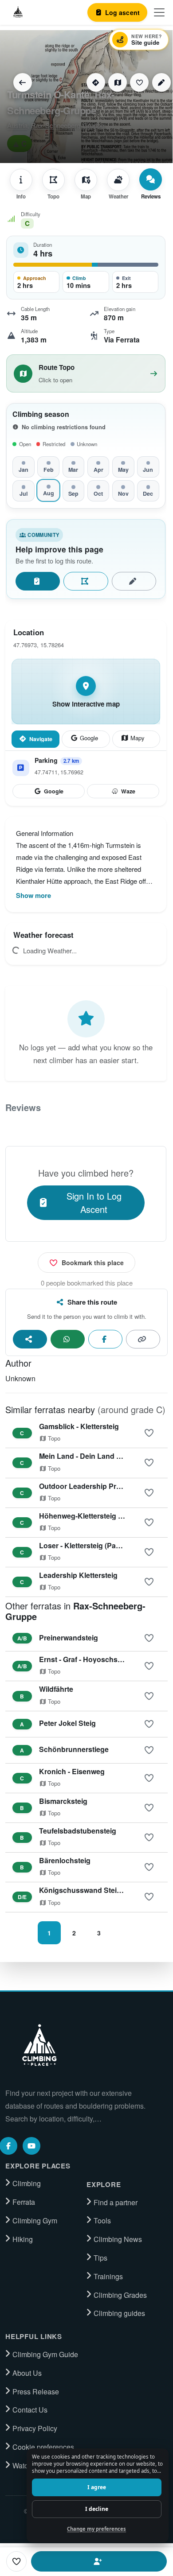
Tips (100, 2258)
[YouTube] (31, 2146)
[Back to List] (23, 82)
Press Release (36, 2392)
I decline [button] (97, 2509)
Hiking (23, 2239)
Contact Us (30, 2410)
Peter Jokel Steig (67, 1723)
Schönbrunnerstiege (74, 1749)
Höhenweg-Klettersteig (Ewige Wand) (102, 1516)
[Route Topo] (118, 82)
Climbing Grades (120, 2295)
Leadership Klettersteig (78, 1575)
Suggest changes (134, 581)
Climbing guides (119, 2313)
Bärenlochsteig (65, 1860)
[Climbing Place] (39, 2045)
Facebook (105, 1339)
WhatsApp (68, 1339)
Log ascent (38, 581)
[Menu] (159, 12)
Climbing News (118, 2239)
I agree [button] (97, 2487)
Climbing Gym (35, 2221)
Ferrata (24, 2202)
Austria (17, 125)
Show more (33, 895)
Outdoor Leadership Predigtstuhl (94, 1486)
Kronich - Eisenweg (72, 1771)
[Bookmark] (139, 82)
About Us (27, 2373)
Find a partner (116, 2203)
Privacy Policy (35, 2428)
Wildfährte (56, 1689)
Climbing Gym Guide (45, 2355)
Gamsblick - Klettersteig (79, 1426)
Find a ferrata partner (99, 2561)
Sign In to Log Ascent (94, 1203)
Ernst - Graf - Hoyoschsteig (85, 1659)
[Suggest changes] (161, 82)
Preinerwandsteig (69, 1638)
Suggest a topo (86, 581)
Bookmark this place (93, 1263)
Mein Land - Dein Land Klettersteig (97, 1456)
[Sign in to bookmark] (149, 1433)
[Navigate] (96, 82)
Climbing (27, 2184)
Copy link (143, 1339)
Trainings (108, 2277)
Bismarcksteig (63, 1801)
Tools (102, 2221)
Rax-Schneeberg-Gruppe (68, 125)
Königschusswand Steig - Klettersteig (102, 1890)
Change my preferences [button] (96, 2529)
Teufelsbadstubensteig (78, 1831)
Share (30, 1339)
